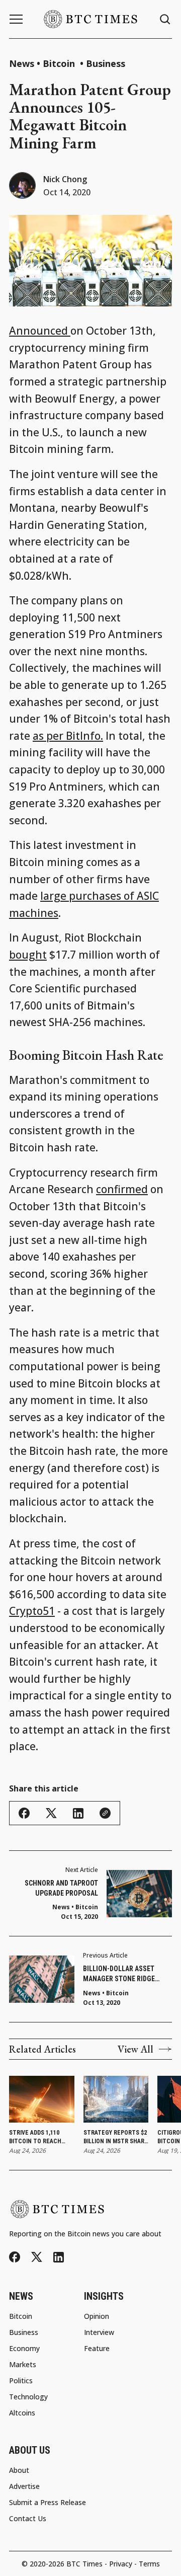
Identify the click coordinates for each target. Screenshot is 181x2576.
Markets (23, 2365)
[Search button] (165, 19)
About (19, 2470)
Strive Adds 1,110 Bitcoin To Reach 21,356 (35, 2137)
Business (106, 63)
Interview (99, 2332)
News (22, 63)
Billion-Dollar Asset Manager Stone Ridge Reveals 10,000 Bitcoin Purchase (120, 1974)
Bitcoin (60, 63)
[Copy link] (105, 1813)
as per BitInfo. (68, 736)
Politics (21, 2381)
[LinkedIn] (59, 2257)
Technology (28, 2397)
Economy (24, 2349)
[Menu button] (16, 19)
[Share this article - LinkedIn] (78, 1813)
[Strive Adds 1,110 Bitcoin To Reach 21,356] (42, 2099)
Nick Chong (65, 179)
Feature (97, 2349)
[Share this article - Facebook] (24, 1813)
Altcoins (22, 2413)
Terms (149, 2564)
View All (135, 2049)
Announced (40, 331)
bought (28, 955)
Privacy (121, 2564)
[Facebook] (15, 2257)
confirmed (122, 1189)
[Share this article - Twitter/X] (51, 1813)
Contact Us (28, 2519)
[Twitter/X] (37, 2257)
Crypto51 (32, 1611)
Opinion (97, 2316)
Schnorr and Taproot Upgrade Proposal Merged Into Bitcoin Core (55, 1889)
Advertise (24, 2486)
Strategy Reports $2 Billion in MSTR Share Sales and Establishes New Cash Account (116, 2137)
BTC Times (84, 2564)
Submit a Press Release (48, 2503)
